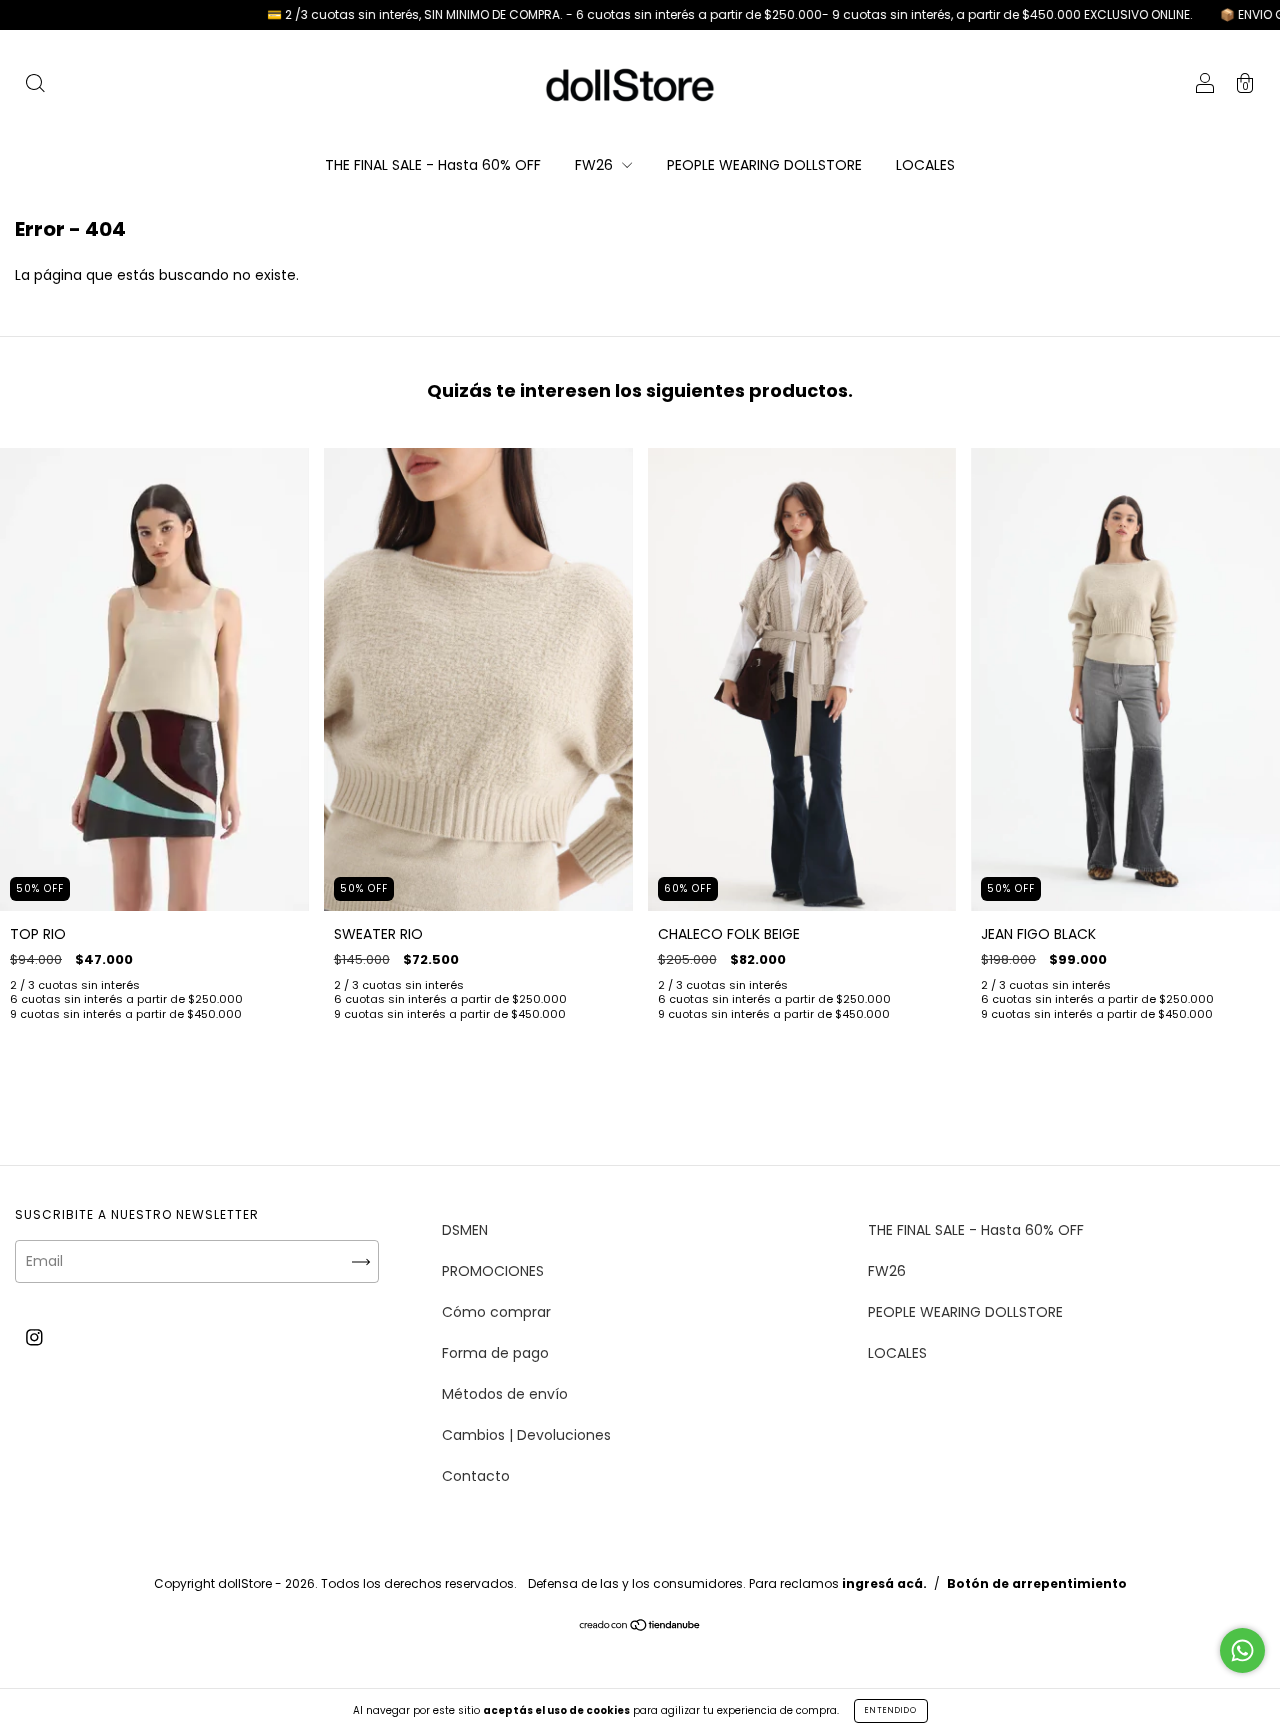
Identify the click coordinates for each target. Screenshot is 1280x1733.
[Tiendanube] (640, 1627)
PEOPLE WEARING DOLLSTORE (764, 165)
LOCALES (925, 165)
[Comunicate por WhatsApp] (1242, 1650)
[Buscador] (35, 86)
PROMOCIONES (493, 1271)
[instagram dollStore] (34, 1337)
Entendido (891, 1710)
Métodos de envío (505, 1394)
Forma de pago (495, 1353)
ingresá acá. (884, 1583)
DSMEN (465, 1230)
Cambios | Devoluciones (526, 1435)
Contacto (476, 1476)
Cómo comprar (496, 1312)
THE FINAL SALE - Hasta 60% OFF (433, 165)
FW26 (596, 165)
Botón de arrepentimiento (1037, 1583)
